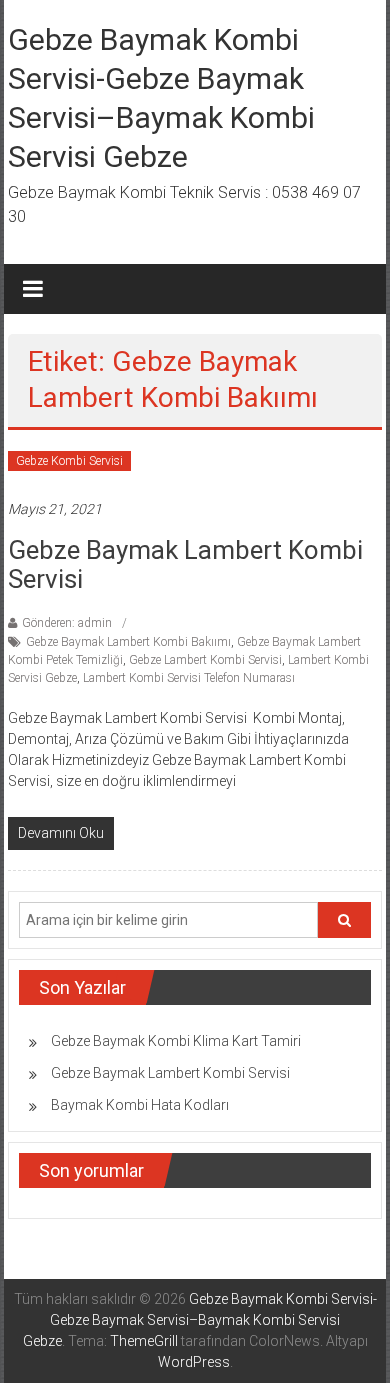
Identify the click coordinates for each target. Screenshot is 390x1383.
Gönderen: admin (67, 623)
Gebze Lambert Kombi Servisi (205, 660)
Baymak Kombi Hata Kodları (140, 1105)
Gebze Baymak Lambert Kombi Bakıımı (128, 642)
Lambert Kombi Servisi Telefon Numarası (189, 678)
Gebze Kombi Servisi (69, 461)
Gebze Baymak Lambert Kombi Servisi (185, 564)
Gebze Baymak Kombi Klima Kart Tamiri (176, 1041)
